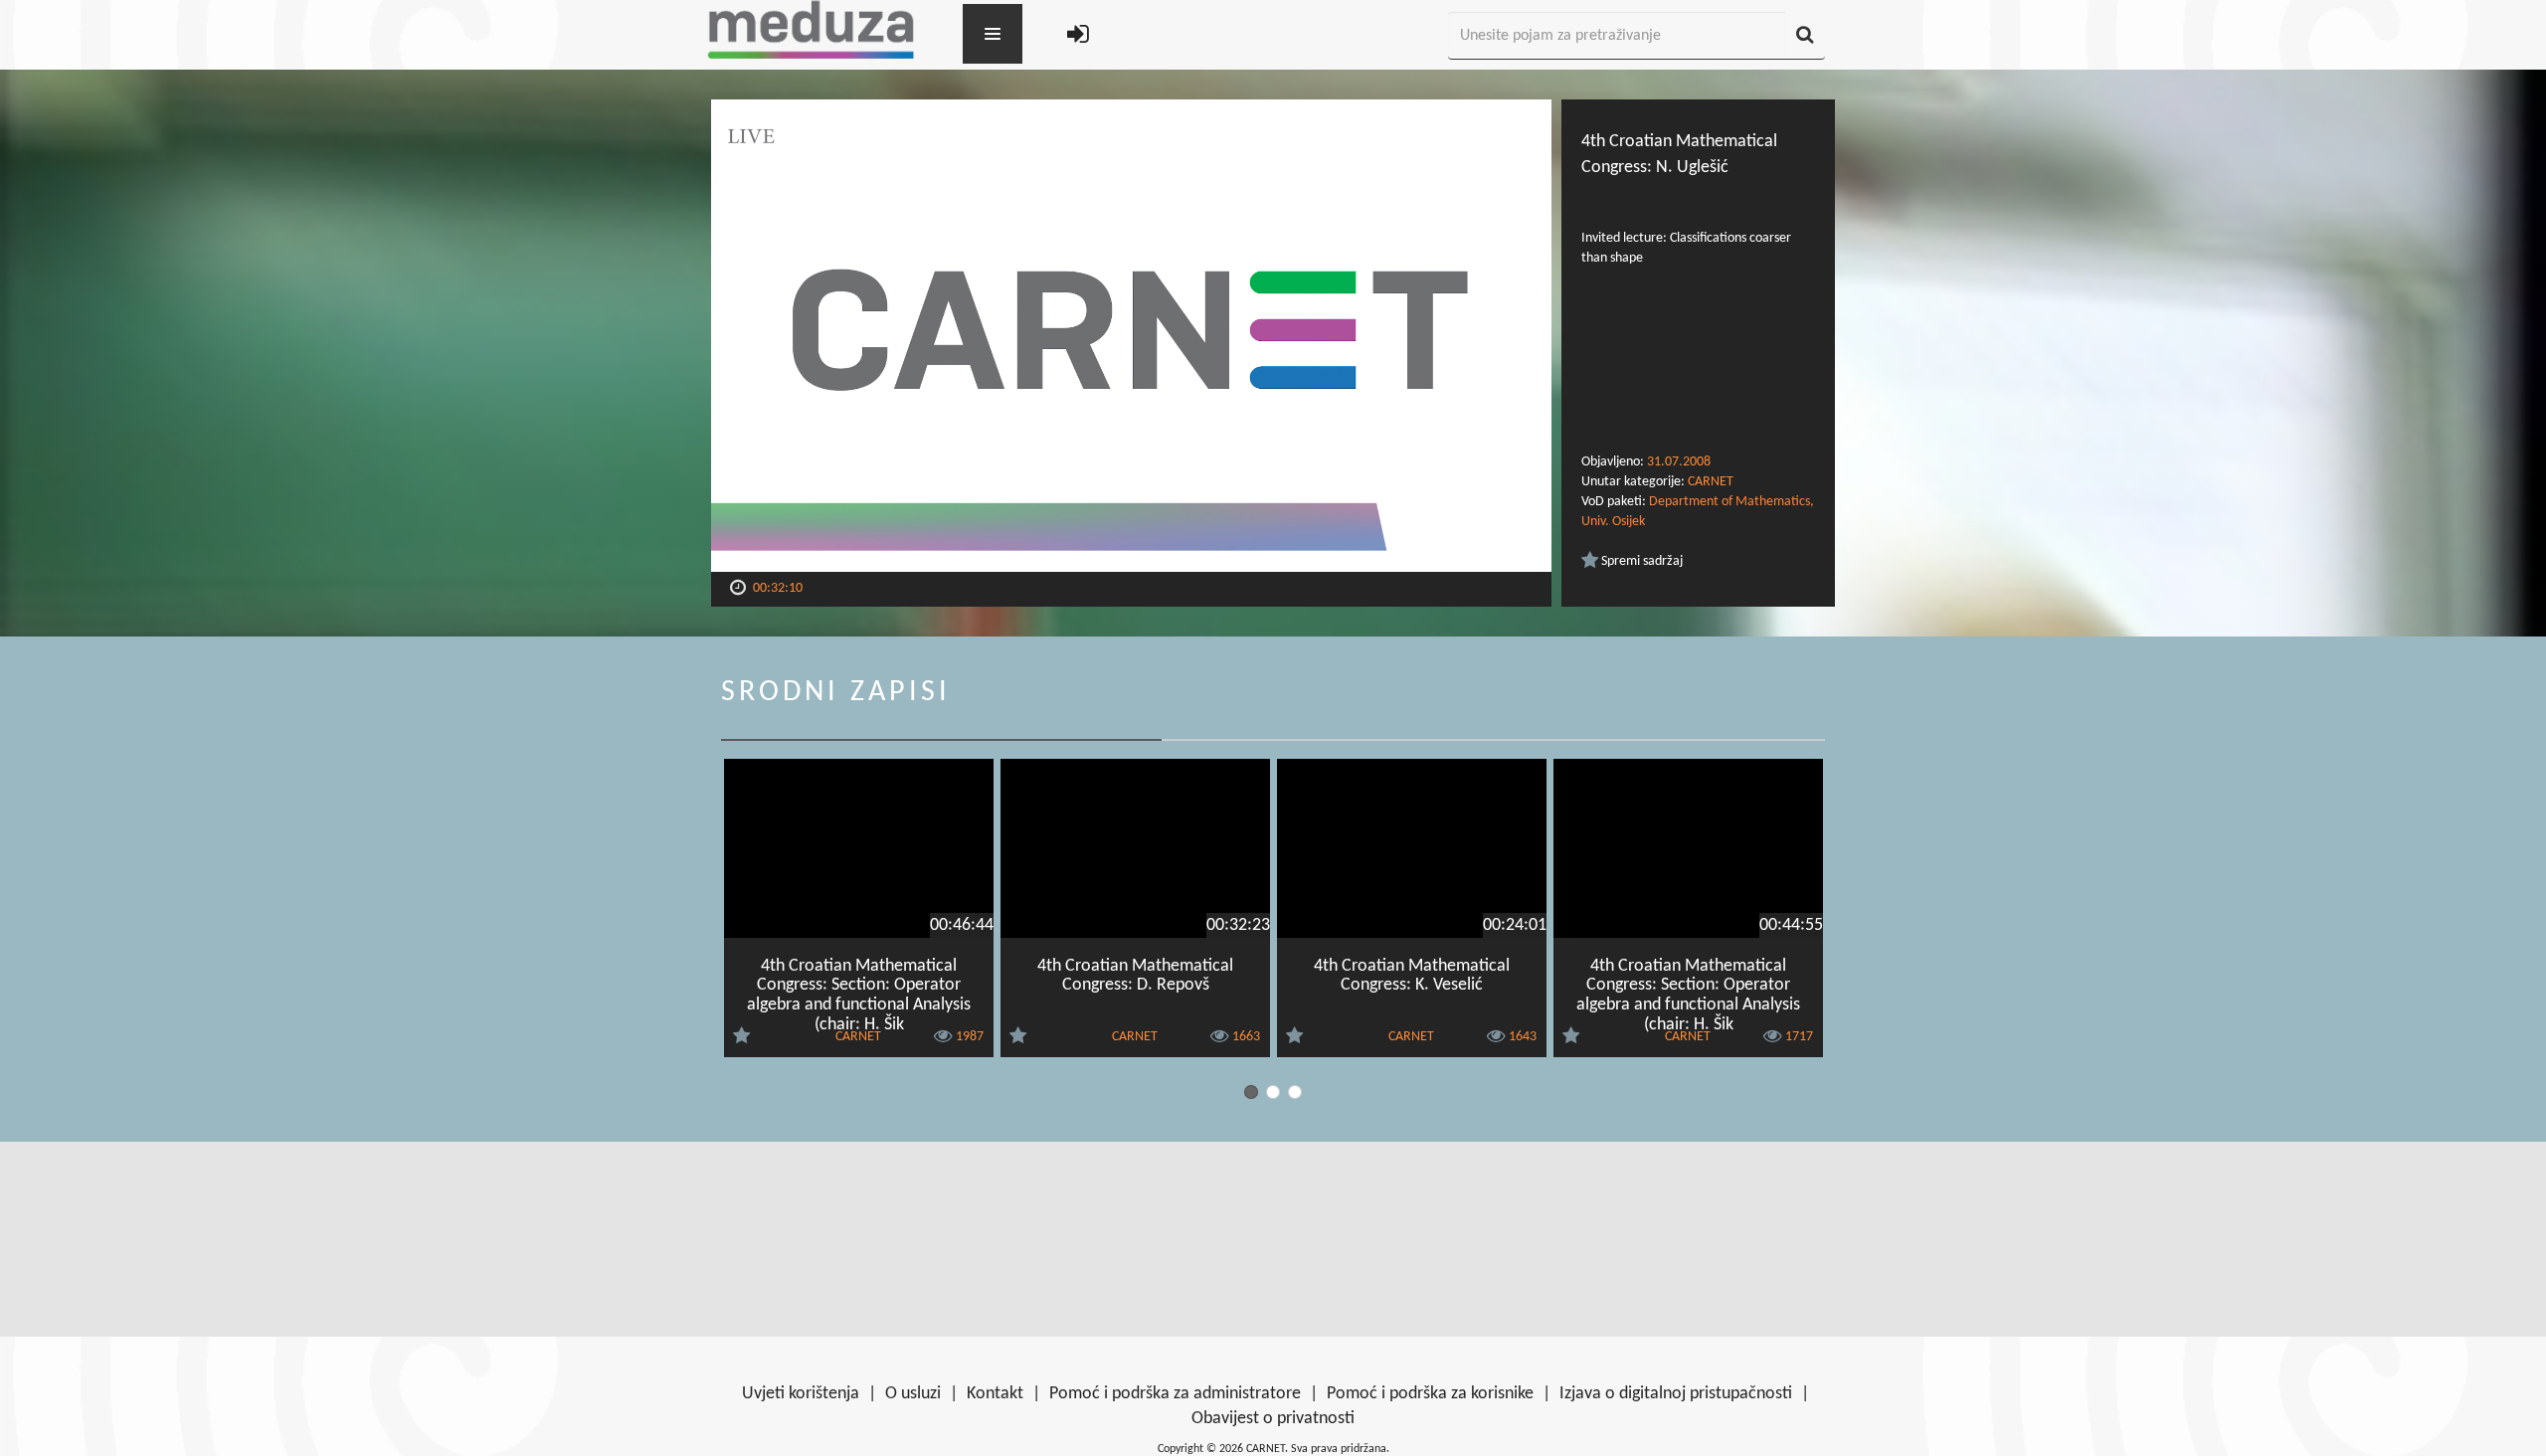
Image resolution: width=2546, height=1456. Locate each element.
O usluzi (913, 1394)
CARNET (1711, 482)
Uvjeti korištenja (801, 1394)
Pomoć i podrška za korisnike (1430, 1394)
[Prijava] (1078, 36)
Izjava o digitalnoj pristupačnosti (1676, 1394)
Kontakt (995, 1394)
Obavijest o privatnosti (1273, 1419)
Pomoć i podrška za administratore (1175, 1394)
